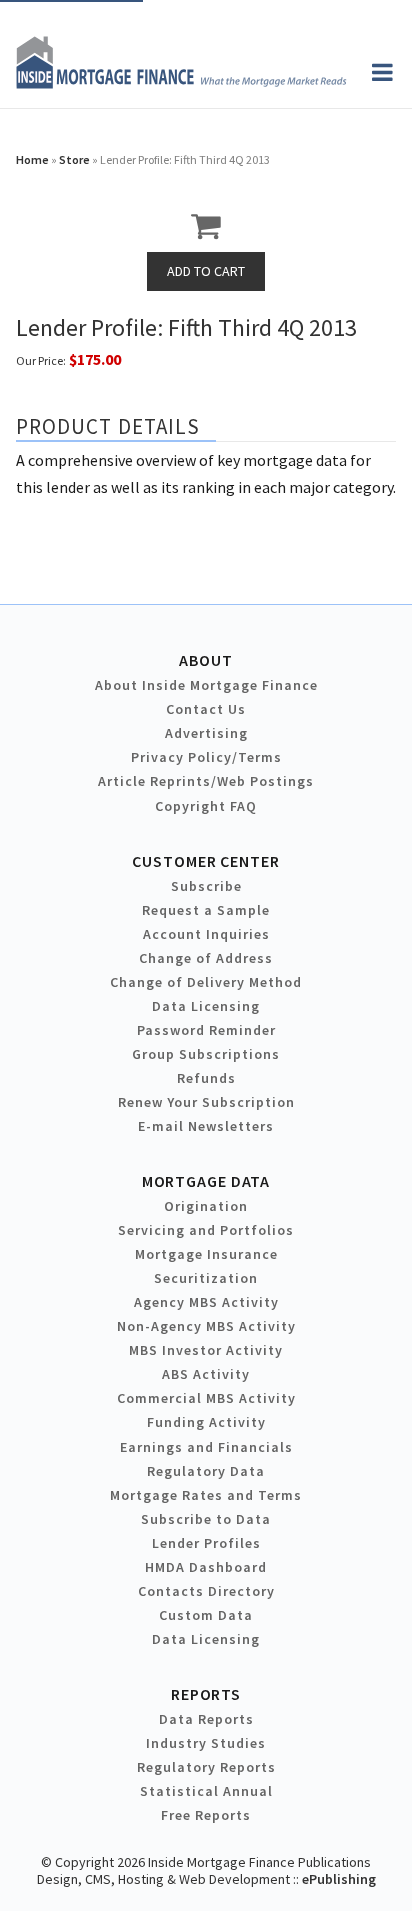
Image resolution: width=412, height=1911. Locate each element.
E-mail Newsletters (206, 1126)
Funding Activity (206, 1422)
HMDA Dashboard (206, 1567)
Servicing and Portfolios (206, 1230)
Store (74, 159)
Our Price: (41, 360)
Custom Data (206, 1615)
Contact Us (206, 709)
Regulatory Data (206, 1471)
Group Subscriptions (206, 1054)
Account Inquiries (206, 934)
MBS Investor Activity (206, 1350)
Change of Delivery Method (206, 982)
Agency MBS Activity (206, 1302)
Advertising (206, 733)
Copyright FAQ (206, 806)
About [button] (205, 660)
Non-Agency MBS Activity (206, 1326)
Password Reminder (206, 1030)
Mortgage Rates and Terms (206, 1495)
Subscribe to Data (206, 1519)
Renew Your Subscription (206, 1102)
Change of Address (206, 958)
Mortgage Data (206, 1181)
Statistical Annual (206, 1791)
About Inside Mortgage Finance (206, 685)
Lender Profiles (206, 1543)
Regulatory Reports (206, 1767)
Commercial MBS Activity (206, 1398)
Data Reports (206, 1719)
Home (32, 159)
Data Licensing (206, 1006)
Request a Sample (206, 910)
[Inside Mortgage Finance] (181, 83)
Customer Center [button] (205, 861)
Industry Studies (206, 1743)
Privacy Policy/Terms (206, 757)
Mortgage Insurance (206, 1254)
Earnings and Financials (206, 1447)
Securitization (206, 1278)
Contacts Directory (206, 1591)
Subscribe (206, 886)
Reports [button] (206, 1694)
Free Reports (206, 1815)
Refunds (206, 1078)
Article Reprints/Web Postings (206, 781)
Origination (206, 1206)
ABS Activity (206, 1374)
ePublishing (339, 1879)
